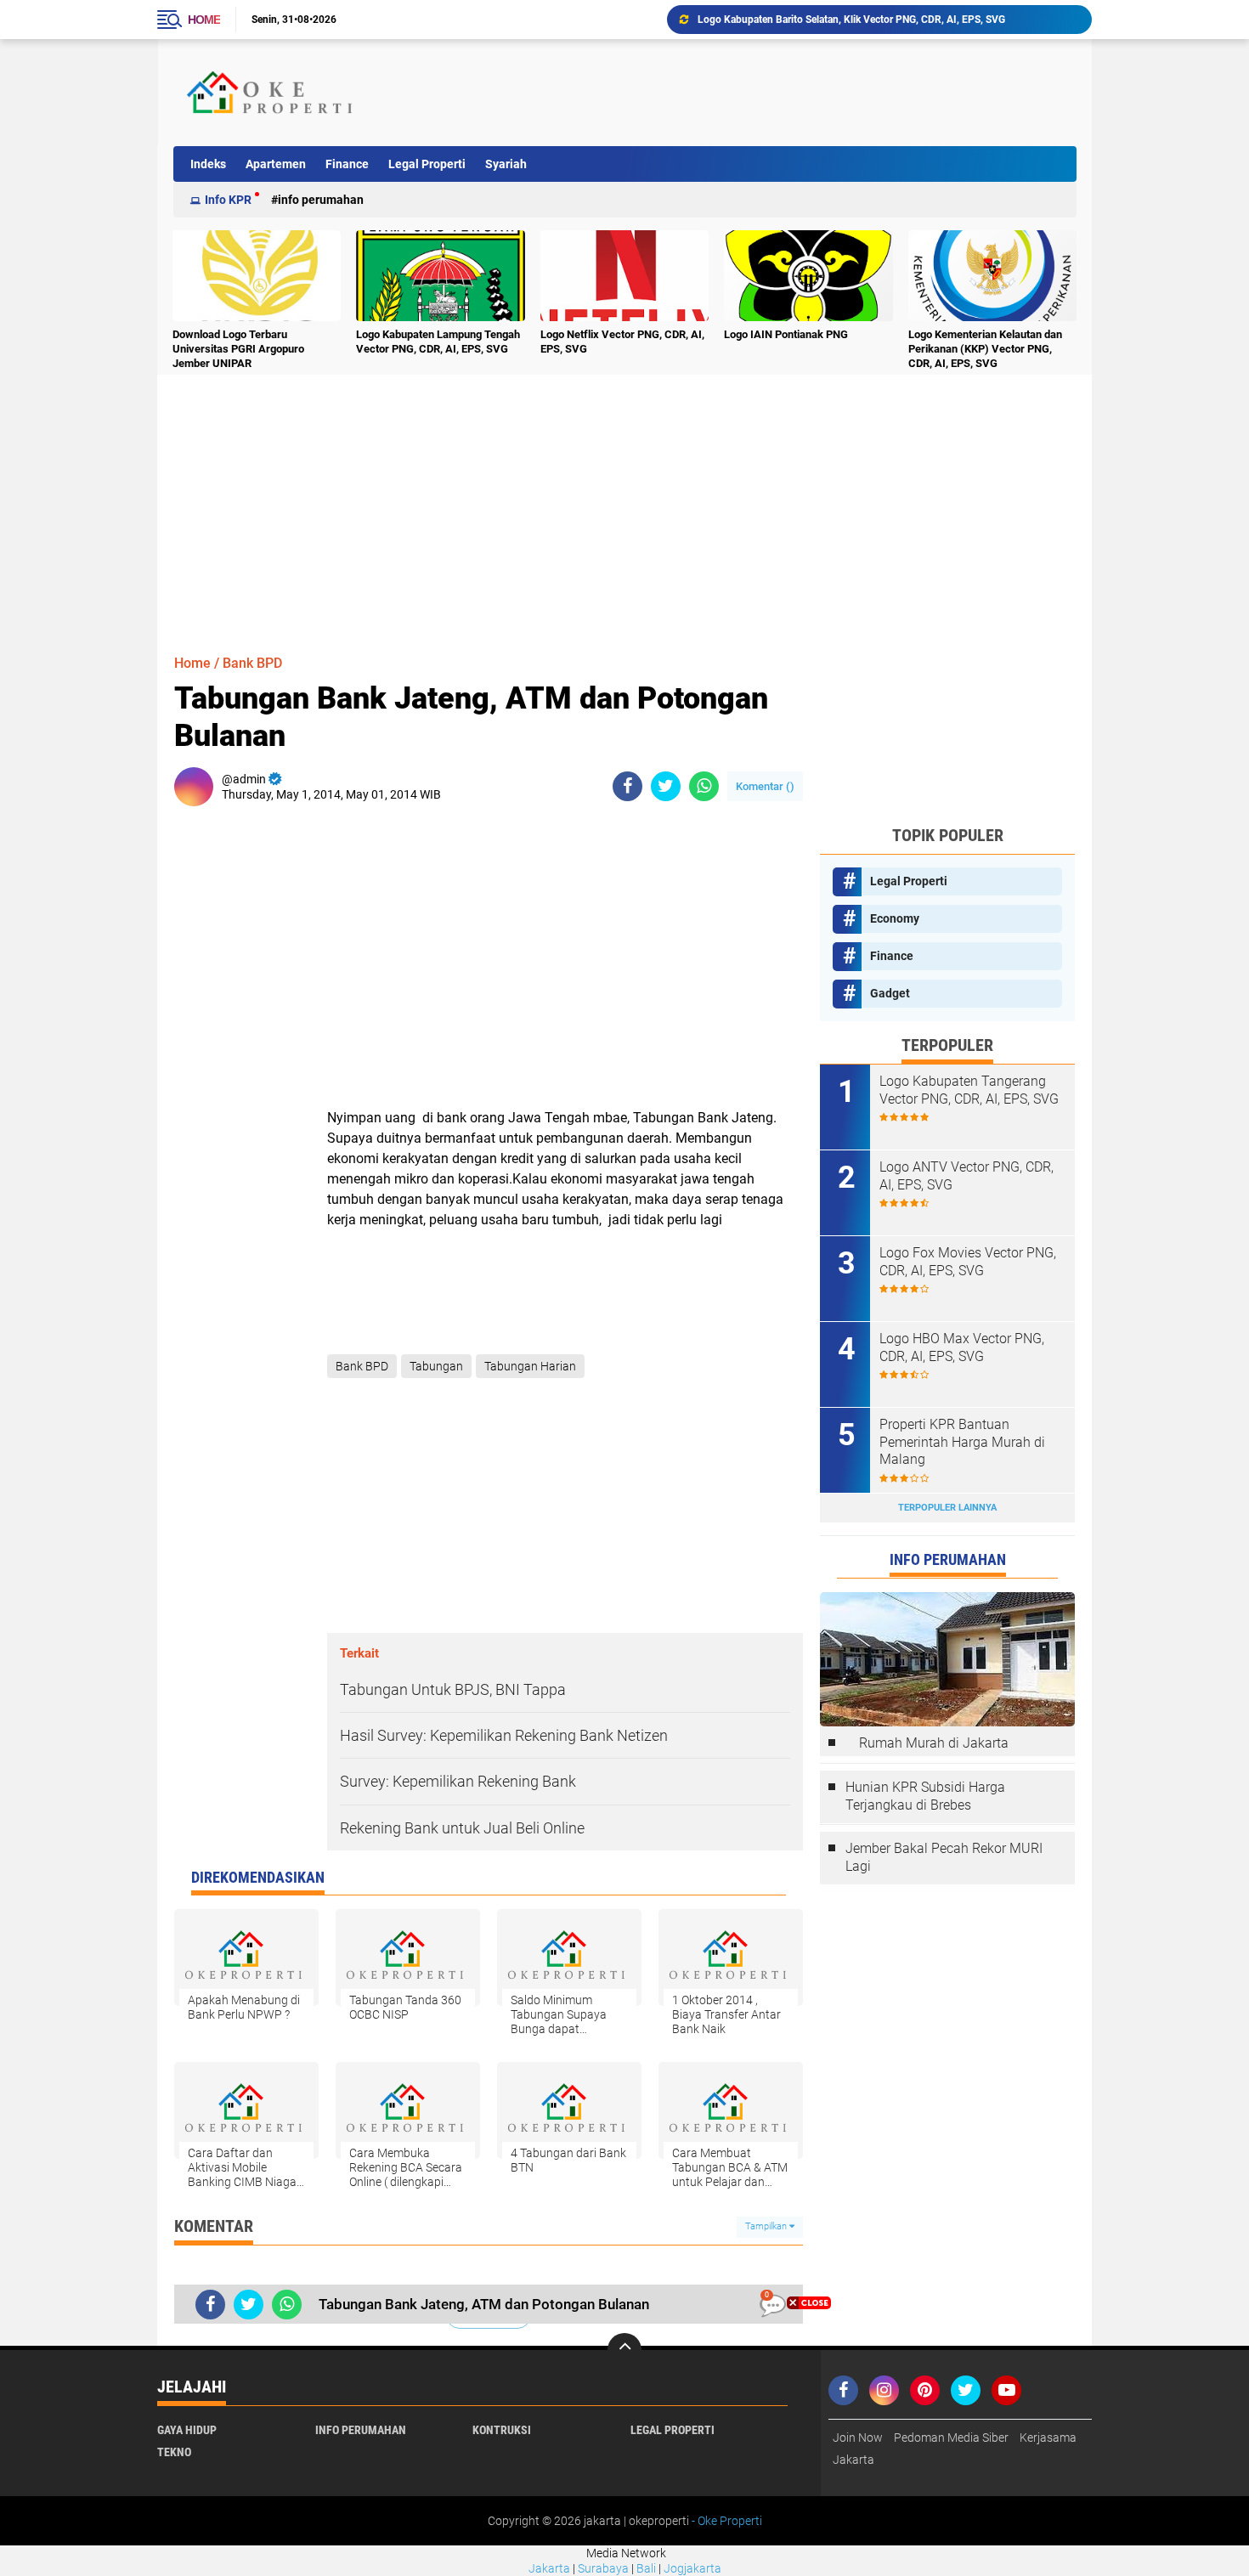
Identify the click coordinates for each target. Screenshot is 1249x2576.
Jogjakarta (692, 2568)
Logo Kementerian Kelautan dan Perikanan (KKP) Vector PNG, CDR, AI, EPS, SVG (985, 349)
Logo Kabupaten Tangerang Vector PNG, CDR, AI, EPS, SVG (969, 1090)
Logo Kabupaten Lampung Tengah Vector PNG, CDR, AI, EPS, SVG (438, 342)
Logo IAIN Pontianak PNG (786, 334)
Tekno (174, 2452)
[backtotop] (624, 2350)
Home (204, 20)
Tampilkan (767, 2226)
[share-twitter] (666, 786)
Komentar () (765, 786)
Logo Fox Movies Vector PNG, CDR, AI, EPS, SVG (968, 1262)
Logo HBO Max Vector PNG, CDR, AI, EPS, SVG (962, 1347)
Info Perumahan (321, 200)
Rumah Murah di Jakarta (934, 1743)
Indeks (208, 164)
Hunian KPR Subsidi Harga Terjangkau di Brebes (925, 1796)
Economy (895, 918)
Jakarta (549, 2568)
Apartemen (276, 164)
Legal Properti (427, 164)
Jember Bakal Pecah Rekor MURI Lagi (944, 1857)
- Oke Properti (726, 2521)
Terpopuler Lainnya (947, 1508)
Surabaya (603, 2568)
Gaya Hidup (187, 2430)
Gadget (890, 993)
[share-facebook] (627, 786)
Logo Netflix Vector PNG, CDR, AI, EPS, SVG (622, 342)
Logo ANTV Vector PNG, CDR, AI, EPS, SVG (966, 1176)
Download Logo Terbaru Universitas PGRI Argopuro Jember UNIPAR (852, 20)
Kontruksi (502, 2430)
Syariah (506, 164)
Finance (347, 164)
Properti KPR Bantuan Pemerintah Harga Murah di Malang (962, 1442)
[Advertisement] (764, 93)
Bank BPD (252, 663)
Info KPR (228, 200)
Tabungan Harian (530, 1366)
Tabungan (436, 1366)
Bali (646, 2568)
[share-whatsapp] (704, 786)
